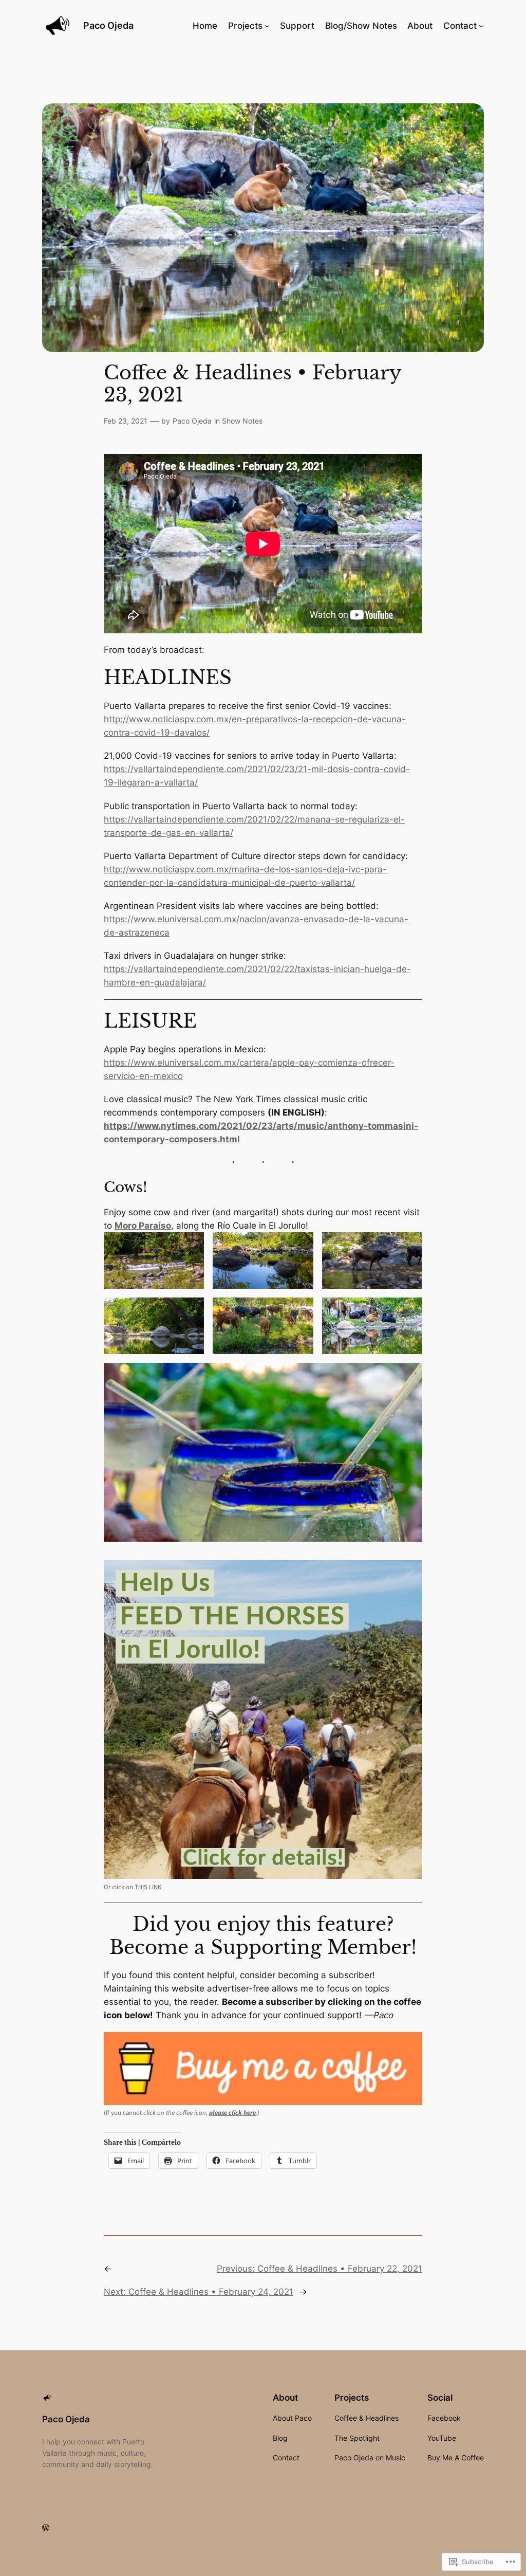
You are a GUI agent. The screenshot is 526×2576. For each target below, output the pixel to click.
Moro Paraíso (143, 1226)
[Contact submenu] (481, 26)
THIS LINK (148, 1887)
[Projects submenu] (267, 26)
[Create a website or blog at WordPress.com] (46, 2528)
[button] (154, 1260)
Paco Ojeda (108, 25)
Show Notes (242, 421)
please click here (232, 2113)
